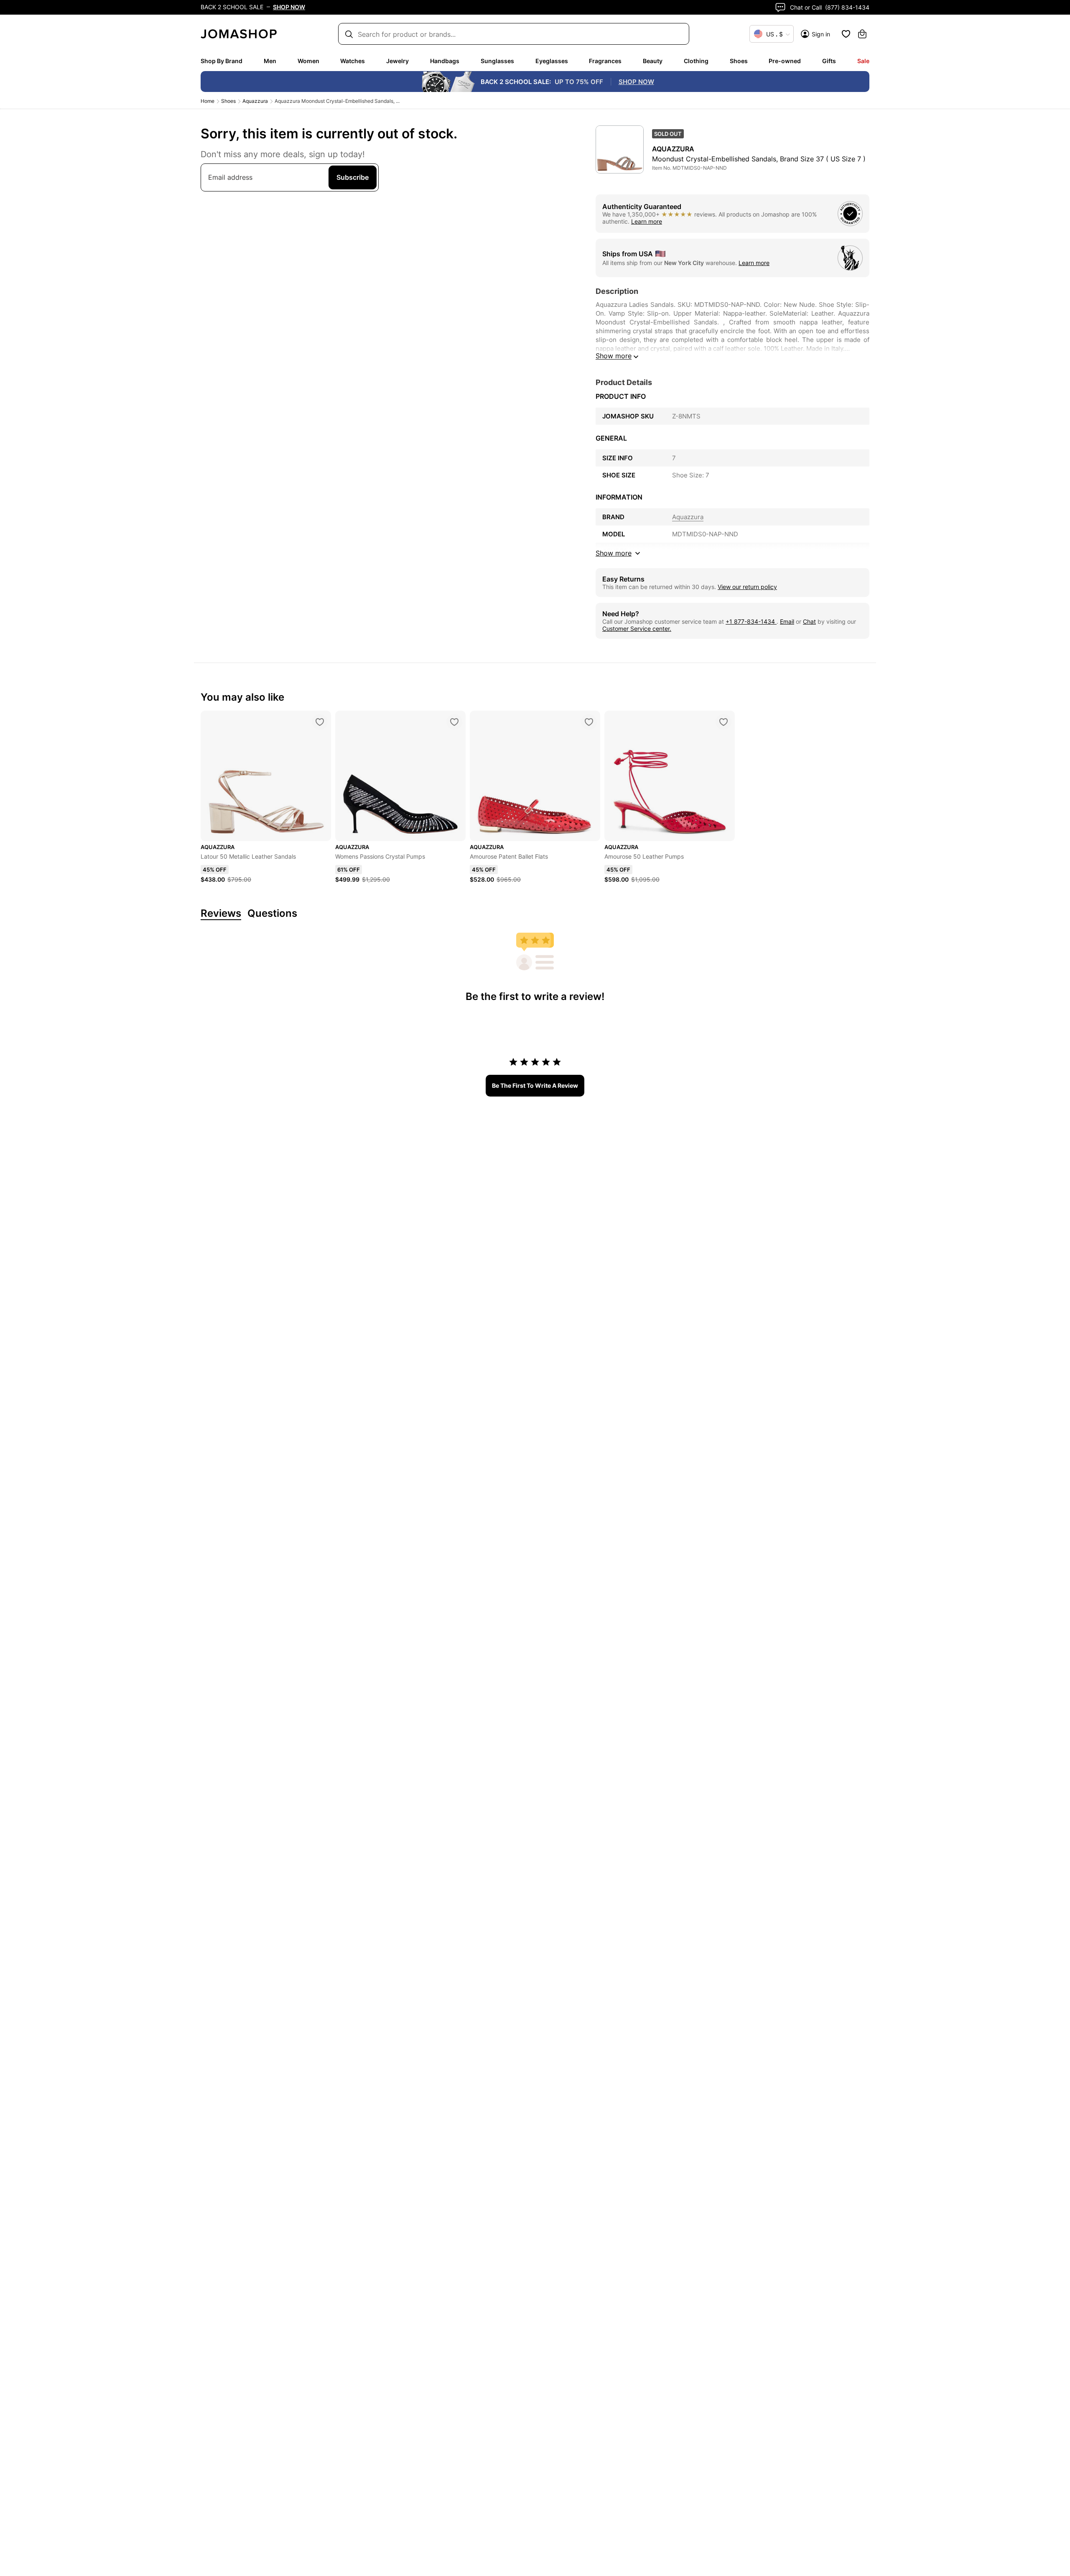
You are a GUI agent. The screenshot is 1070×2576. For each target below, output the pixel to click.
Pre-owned (785, 61)
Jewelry (397, 61)
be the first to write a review (535, 1085)
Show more (614, 356)
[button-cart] (862, 34)
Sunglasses (497, 61)
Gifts (829, 61)
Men (270, 61)
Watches (353, 61)
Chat (809, 621)
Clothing (696, 61)
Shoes (739, 61)
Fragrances (605, 61)
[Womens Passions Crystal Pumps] (454, 722)
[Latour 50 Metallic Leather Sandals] (320, 722)
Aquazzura (255, 101)
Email (787, 621)
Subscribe (353, 177)
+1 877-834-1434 (751, 621)
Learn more (647, 221)
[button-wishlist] (846, 34)
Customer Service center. (637, 629)
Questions (272, 914)
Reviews (221, 914)
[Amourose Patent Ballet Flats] (589, 722)
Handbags (445, 61)
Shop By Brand (222, 61)
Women (308, 61)
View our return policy (747, 587)
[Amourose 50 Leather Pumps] (724, 722)
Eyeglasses (552, 61)
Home (208, 101)
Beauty (653, 61)
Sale (863, 61)
